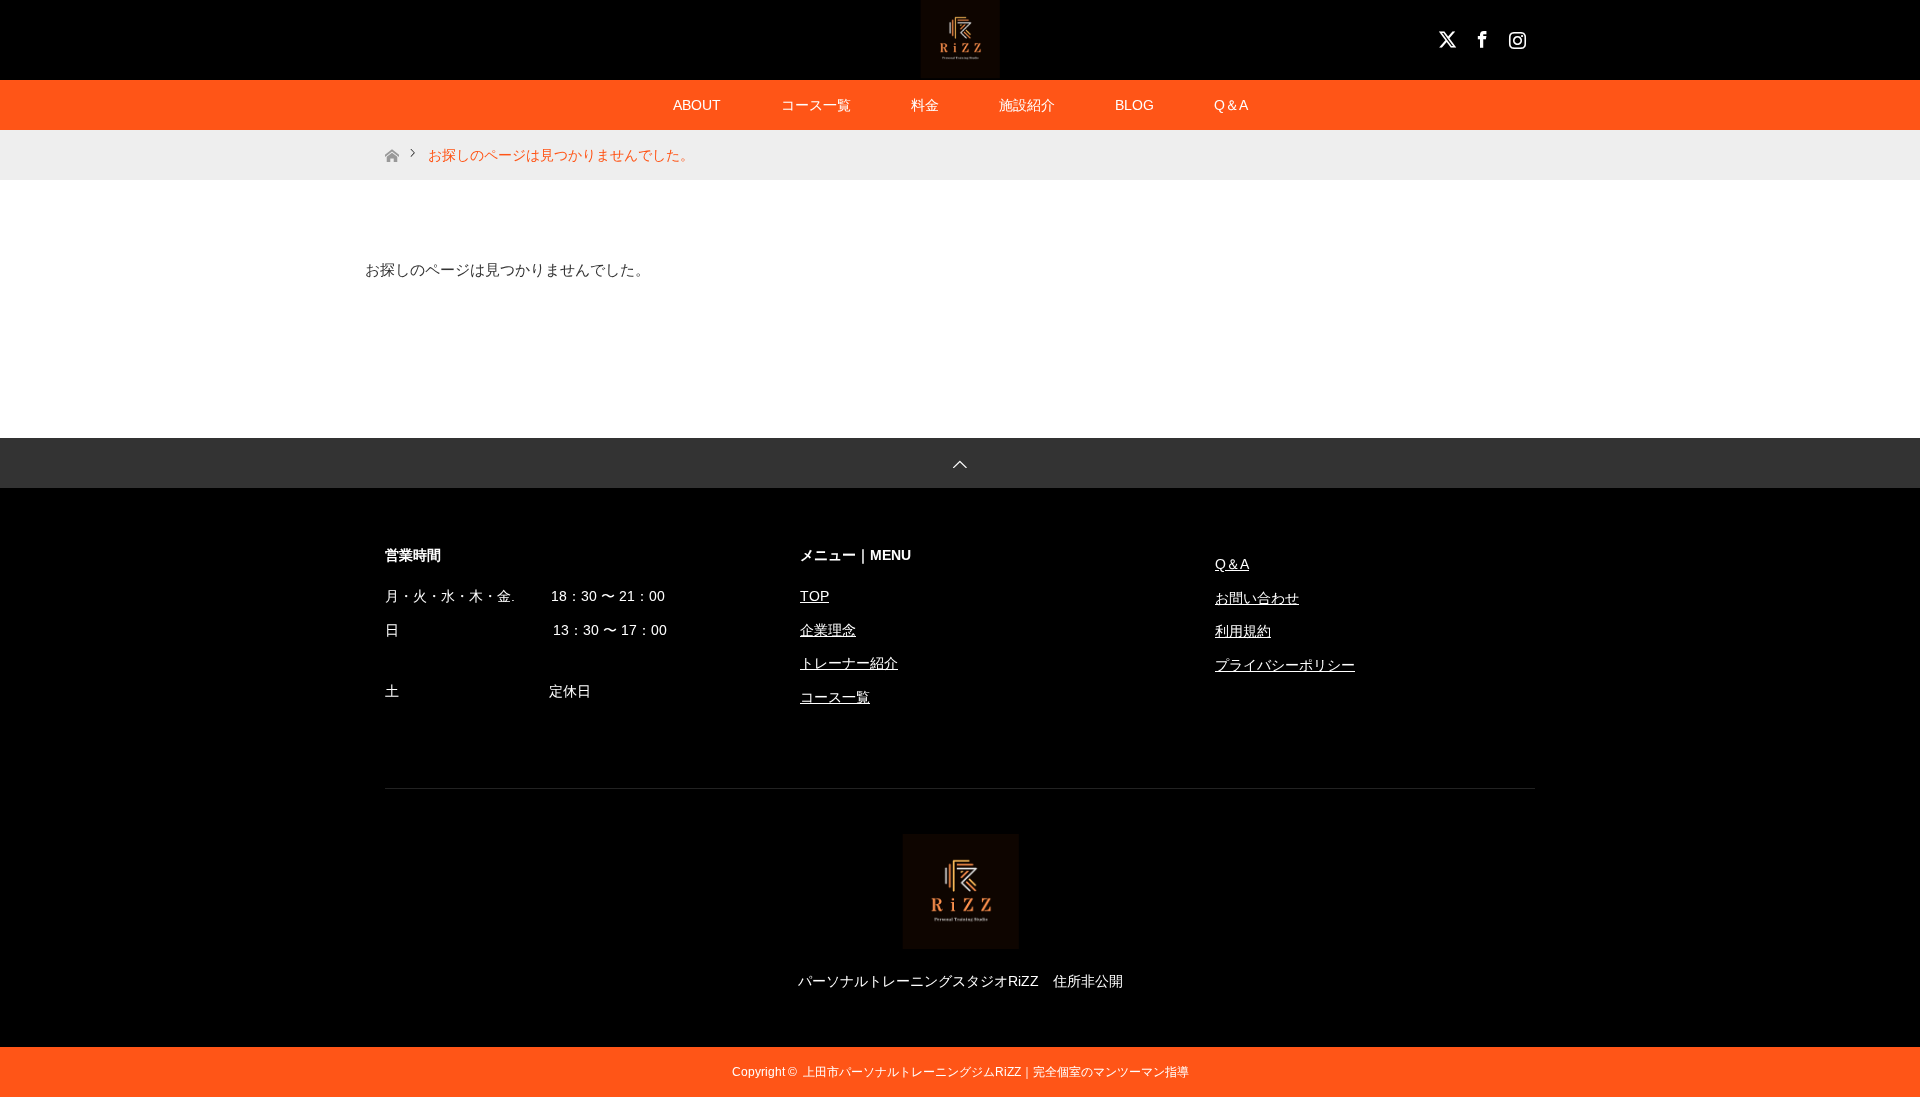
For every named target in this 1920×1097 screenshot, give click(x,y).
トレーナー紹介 (849, 663)
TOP (814, 596)
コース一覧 (816, 105)
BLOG (1134, 105)
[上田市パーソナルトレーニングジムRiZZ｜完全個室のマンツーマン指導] (960, 941)
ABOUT (697, 105)
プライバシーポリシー (1285, 665)
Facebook (1480, 36)
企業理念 (828, 630)
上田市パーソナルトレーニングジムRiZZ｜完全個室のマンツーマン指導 (996, 1072)
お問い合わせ (1257, 598)
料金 (925, 105)
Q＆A (1231, 105)
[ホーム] (391, 137)
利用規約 (1243, 631)
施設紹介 (1027, 105)
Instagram (1515, 36)
